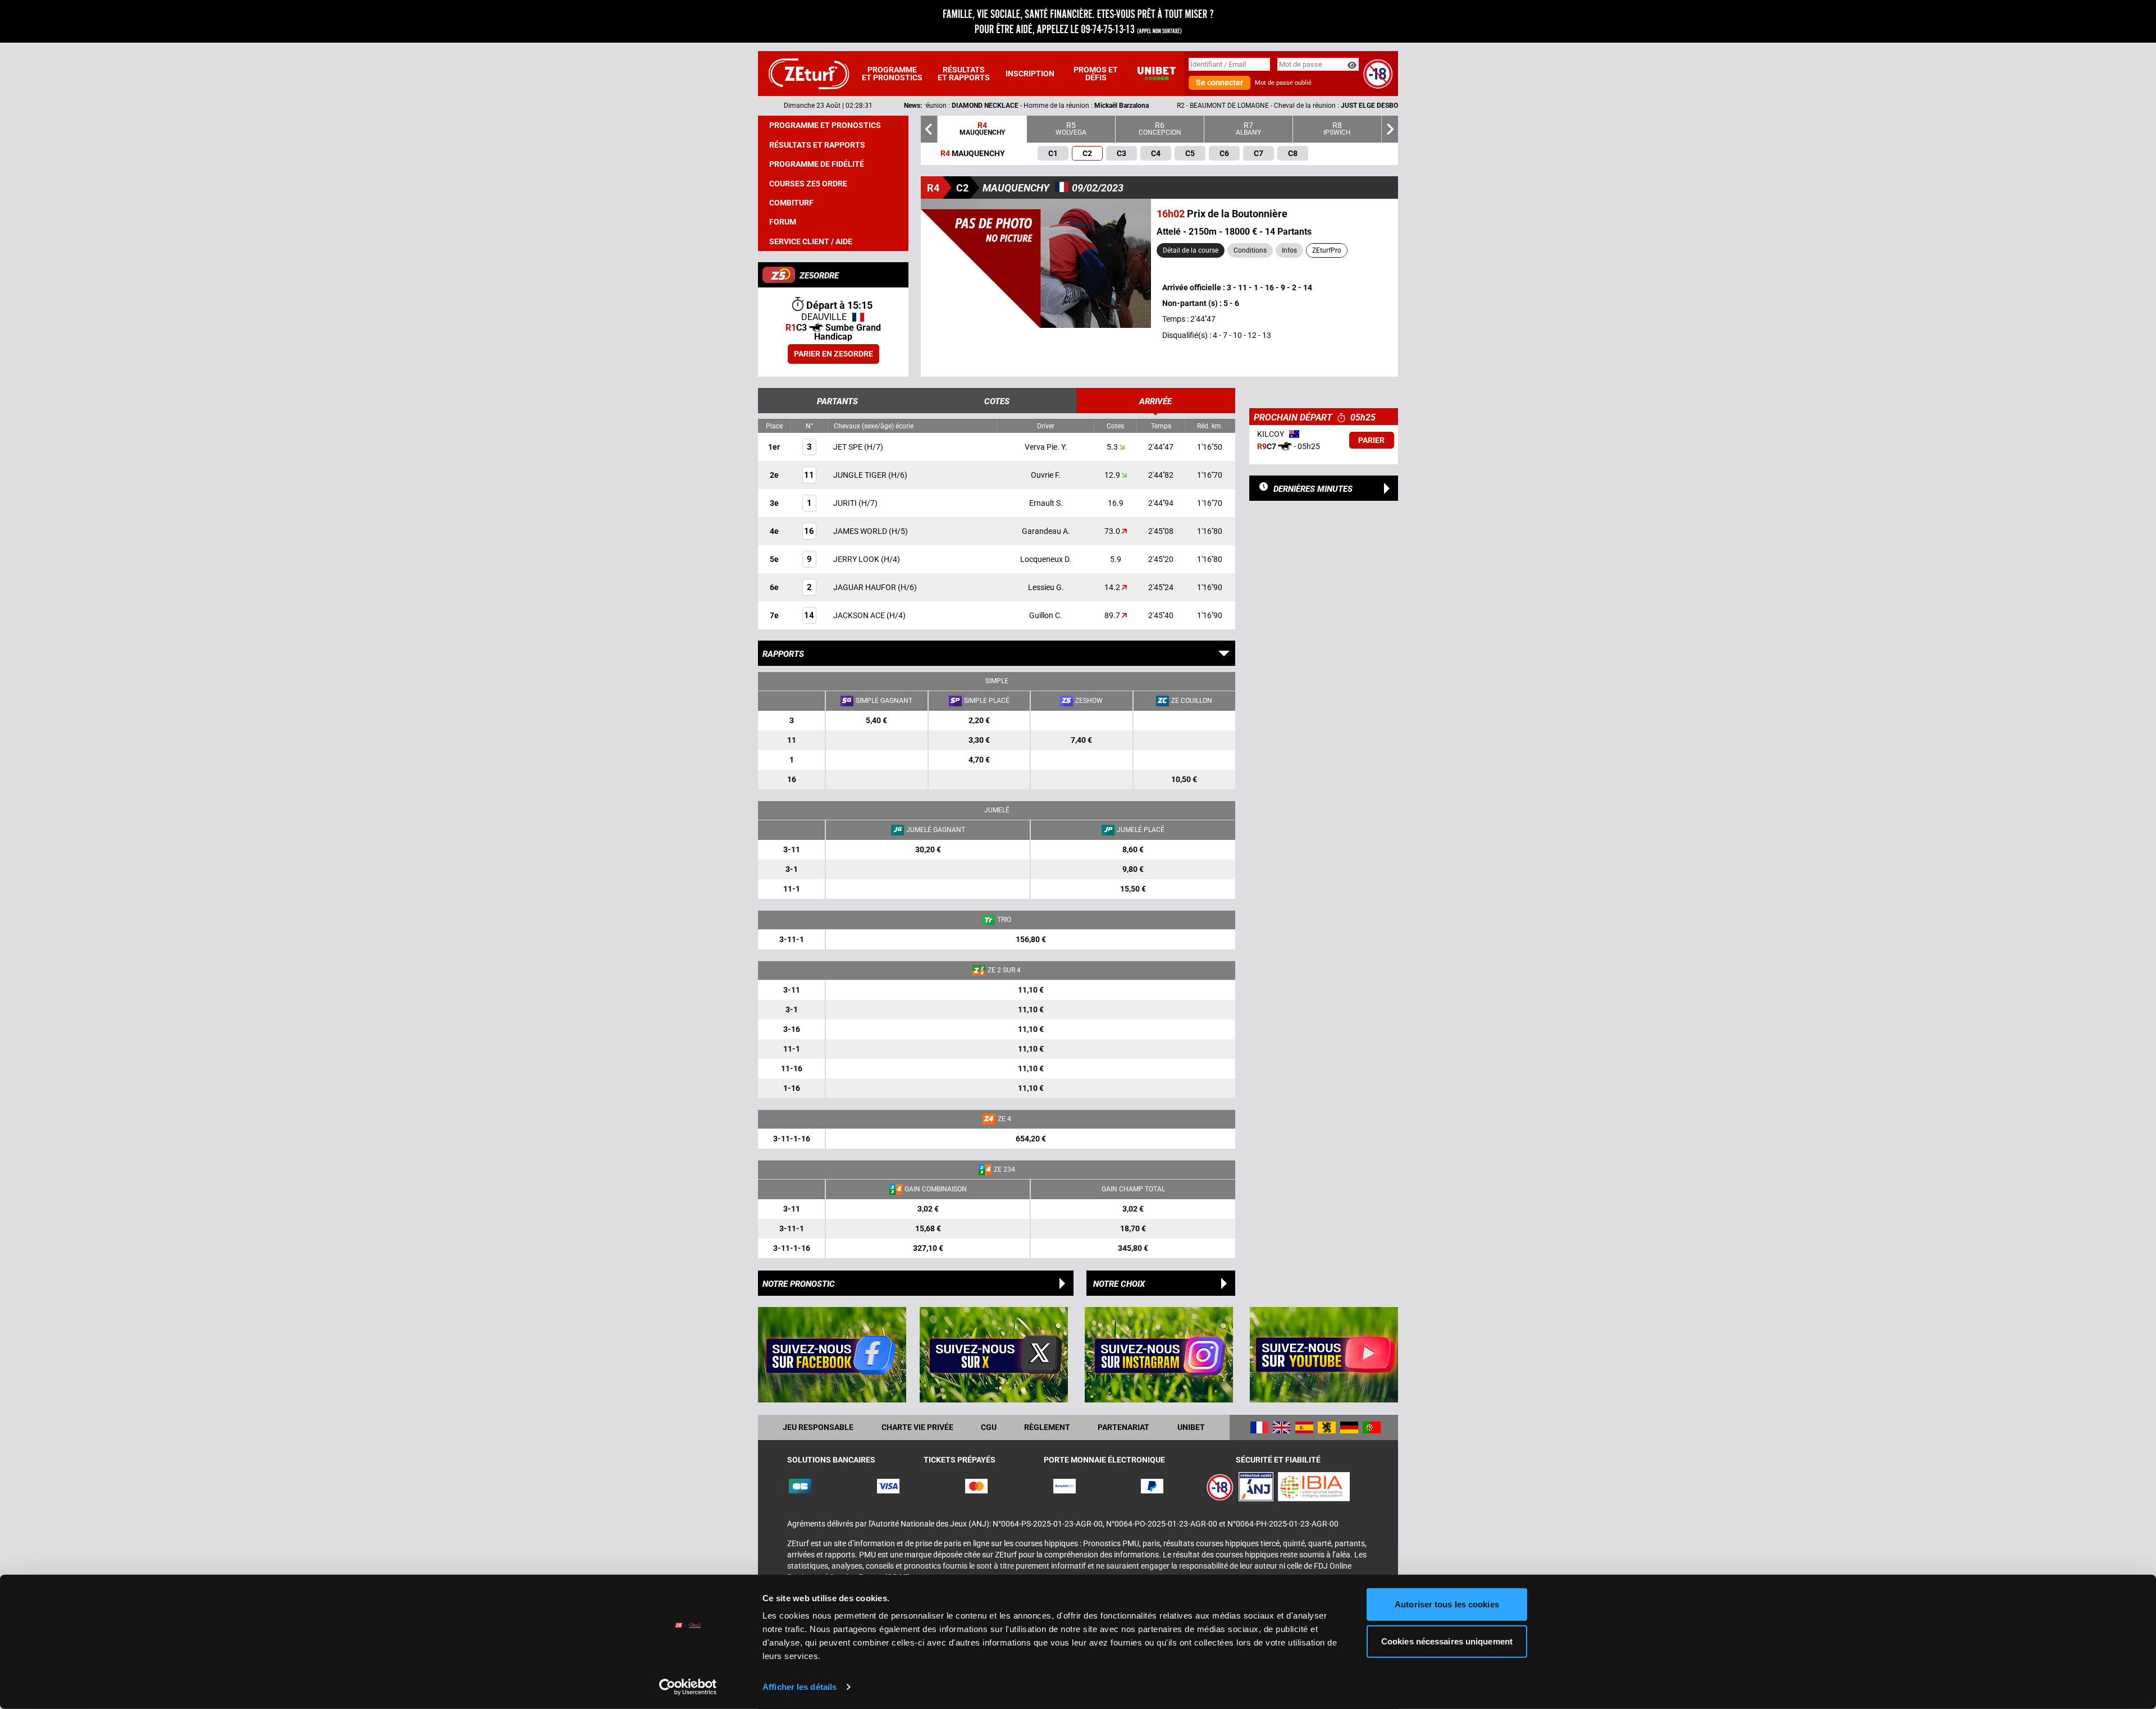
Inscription (1030, 74)
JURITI (846, 503)
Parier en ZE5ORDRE (833, 354)
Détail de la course (1191, 250)
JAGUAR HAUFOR (865, 587)
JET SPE (849, 447)
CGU (989, 1427)
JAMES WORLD (861, 531)
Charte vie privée (917, 1427)
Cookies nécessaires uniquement (1447, 1641)
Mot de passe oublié (1283, 83)
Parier (1371, 440)
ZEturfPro (1327, 250)
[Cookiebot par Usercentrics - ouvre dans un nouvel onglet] (688, 1687)
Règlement (1047, 1427)
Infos (1289, 250)
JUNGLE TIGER (861, 475)
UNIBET (1191, 1427)
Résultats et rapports (964, 74)
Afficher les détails (800, 1687)
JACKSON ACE (860, 615)
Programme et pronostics (892, 74)
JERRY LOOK (857, 559)
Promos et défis (1096, 74)
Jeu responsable (818, 1427)
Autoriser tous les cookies (1447, 1604)
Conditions (1250, 250)
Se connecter (1219, 83)
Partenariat (1123, 1427)
